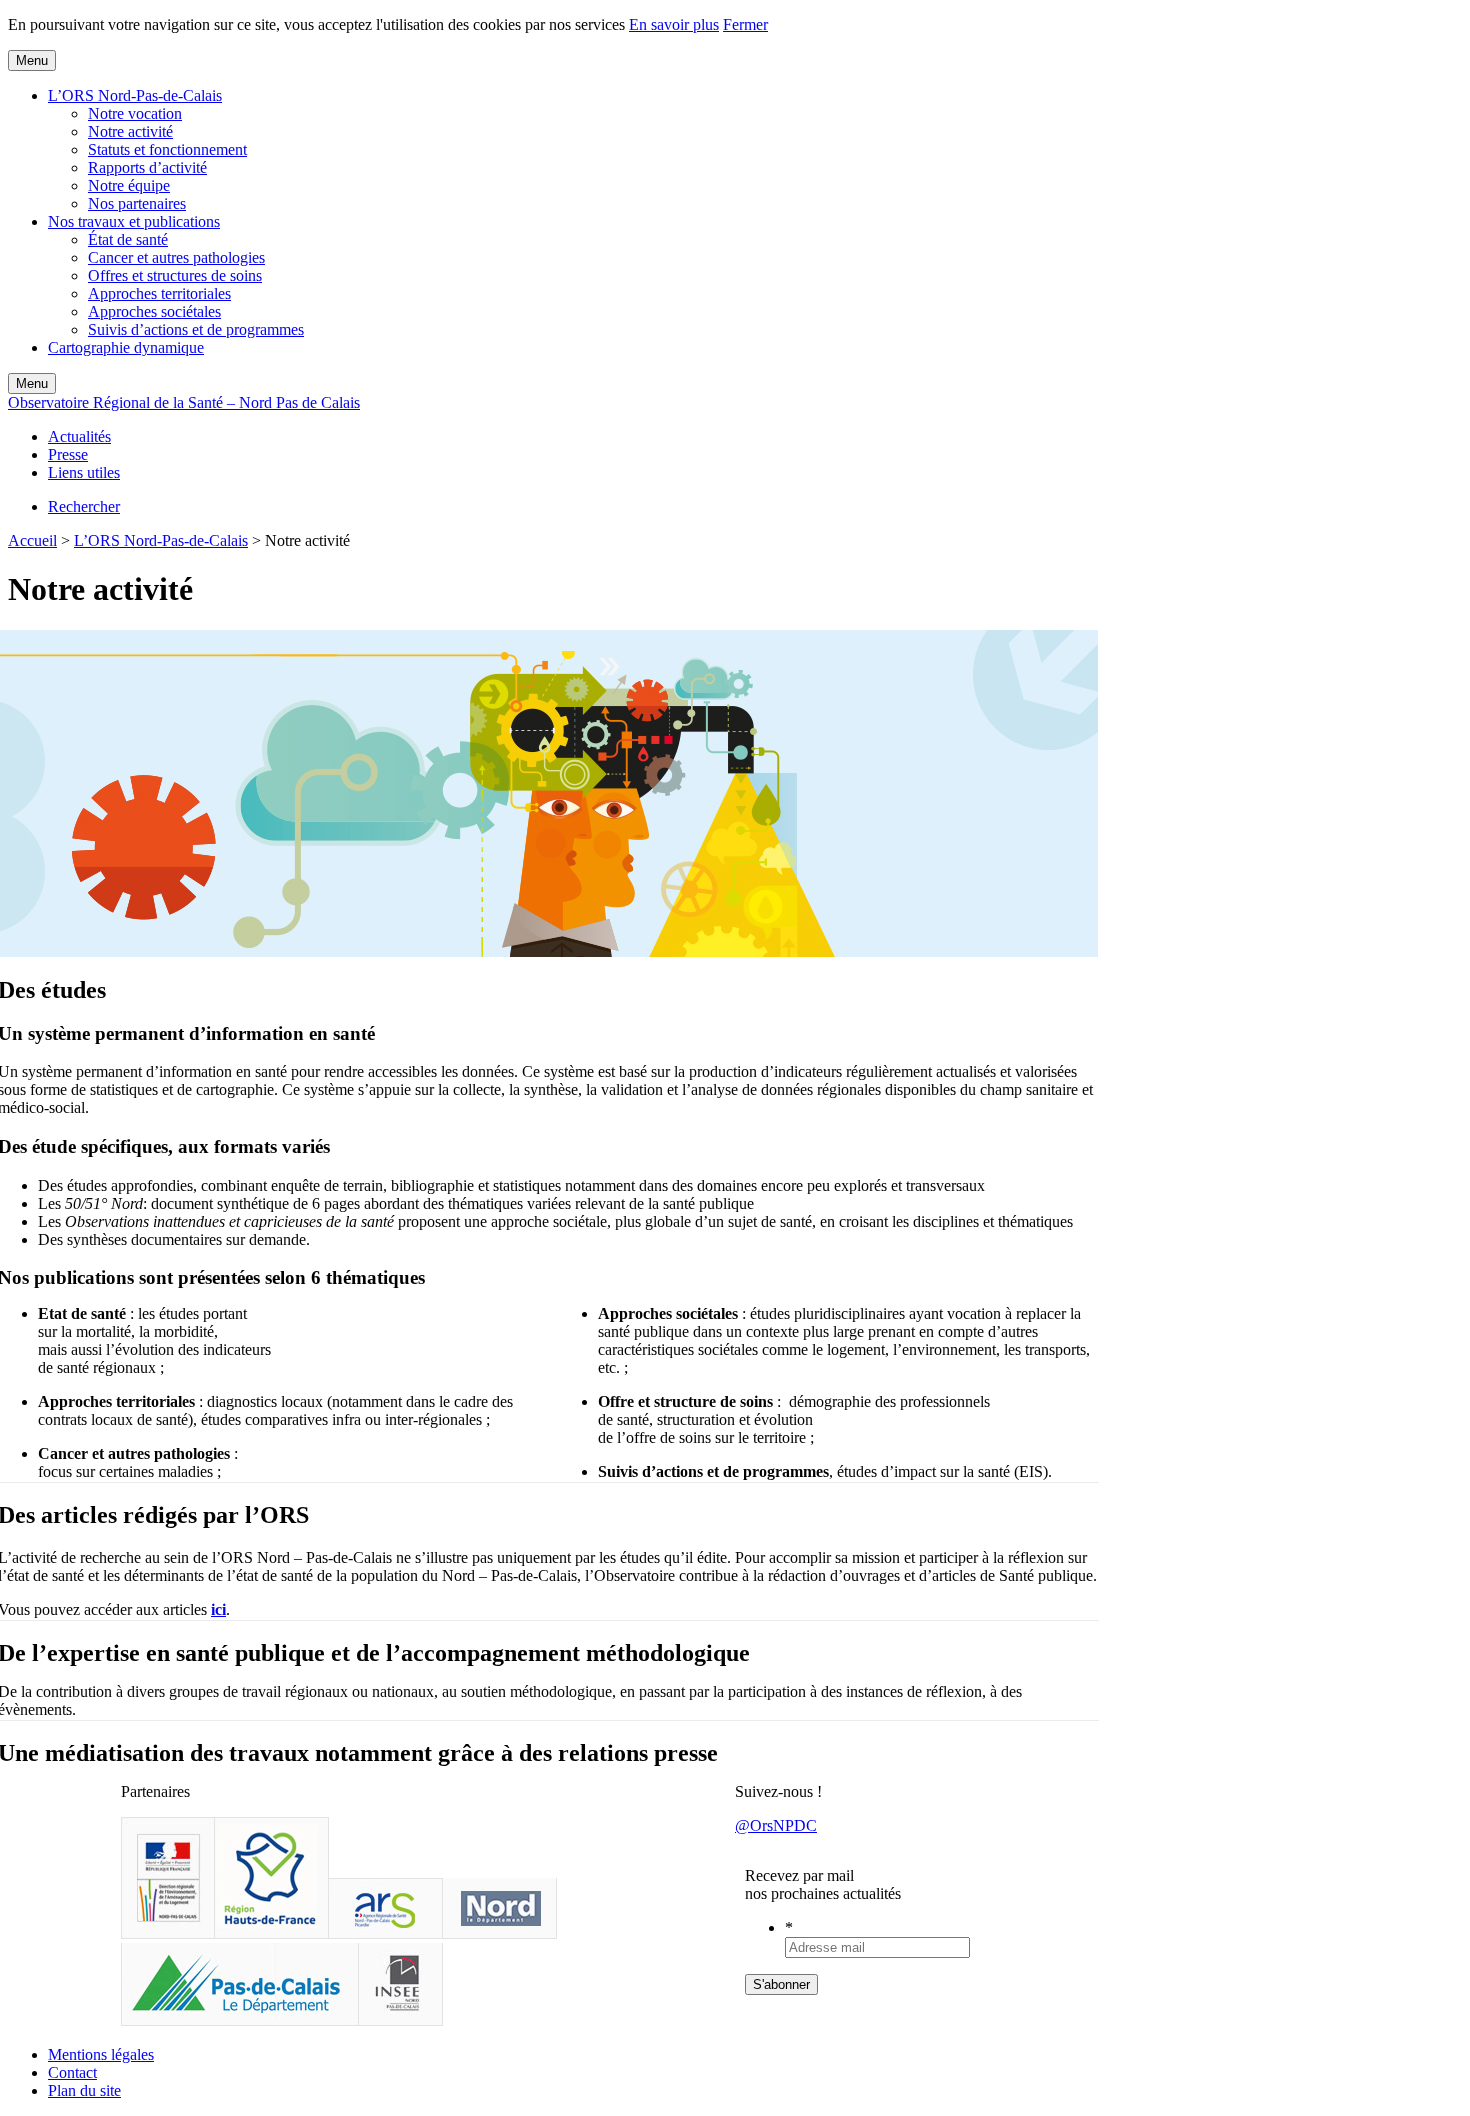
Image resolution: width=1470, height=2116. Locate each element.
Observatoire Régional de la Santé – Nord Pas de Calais (184, 402)
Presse (68, 454)
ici (218, 1609)
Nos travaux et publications (134, 221)
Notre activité (130, 131)
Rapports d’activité (147, 167)
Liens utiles (84, 472)
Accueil (32, 540)
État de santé (128, 239)
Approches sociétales (154, 311)
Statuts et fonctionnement (167, 149)
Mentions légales (101, 2054)
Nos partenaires (137, 203)
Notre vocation (135, 113)
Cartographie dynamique (126, 347)
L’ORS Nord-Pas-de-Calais (135, 95)
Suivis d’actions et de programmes (196, 329)
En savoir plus (674, 24)
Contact (72, 2072)
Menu (32, 60)
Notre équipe (129, 185)
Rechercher (84, 506)
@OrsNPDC (776, 1825)
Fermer (745, 24)
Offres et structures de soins (175, 275)
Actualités (79, 436)
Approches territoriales (159, 293)
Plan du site (84, 2090)
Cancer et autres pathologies (176, 257)
